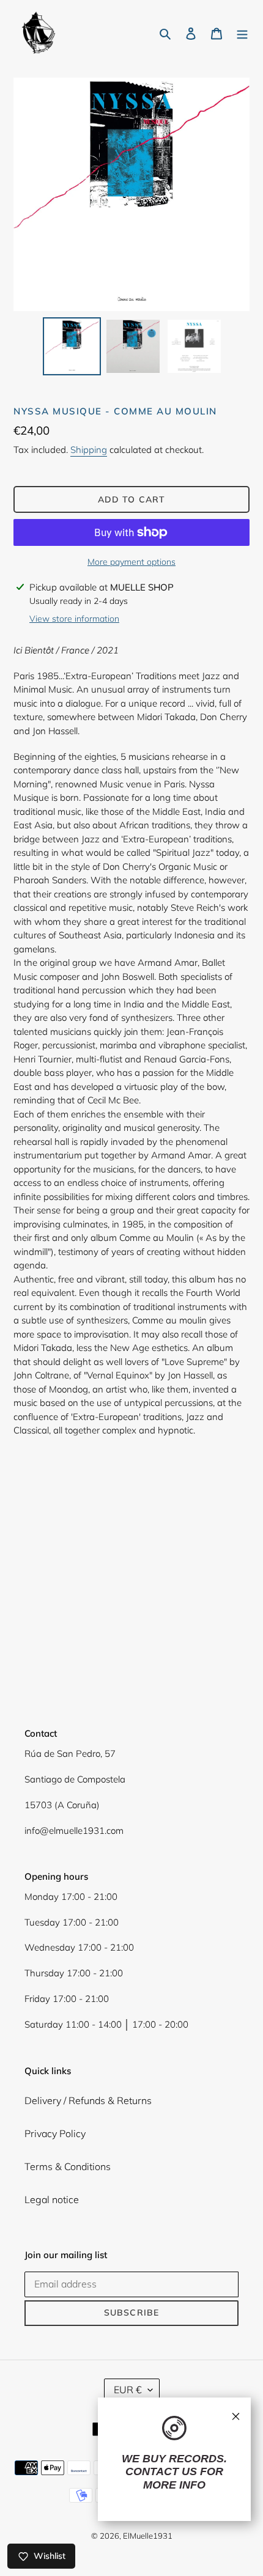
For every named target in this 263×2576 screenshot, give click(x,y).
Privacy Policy (55, 2133)
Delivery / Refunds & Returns (88, 2100)
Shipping (89, 450)
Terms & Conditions (68, 2166)
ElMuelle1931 (148, 2536)
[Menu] (242, 32)
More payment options (131, 562)
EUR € (128, 2390)
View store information (74, 619)
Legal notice (52, 2199)
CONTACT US (161, 2471)
